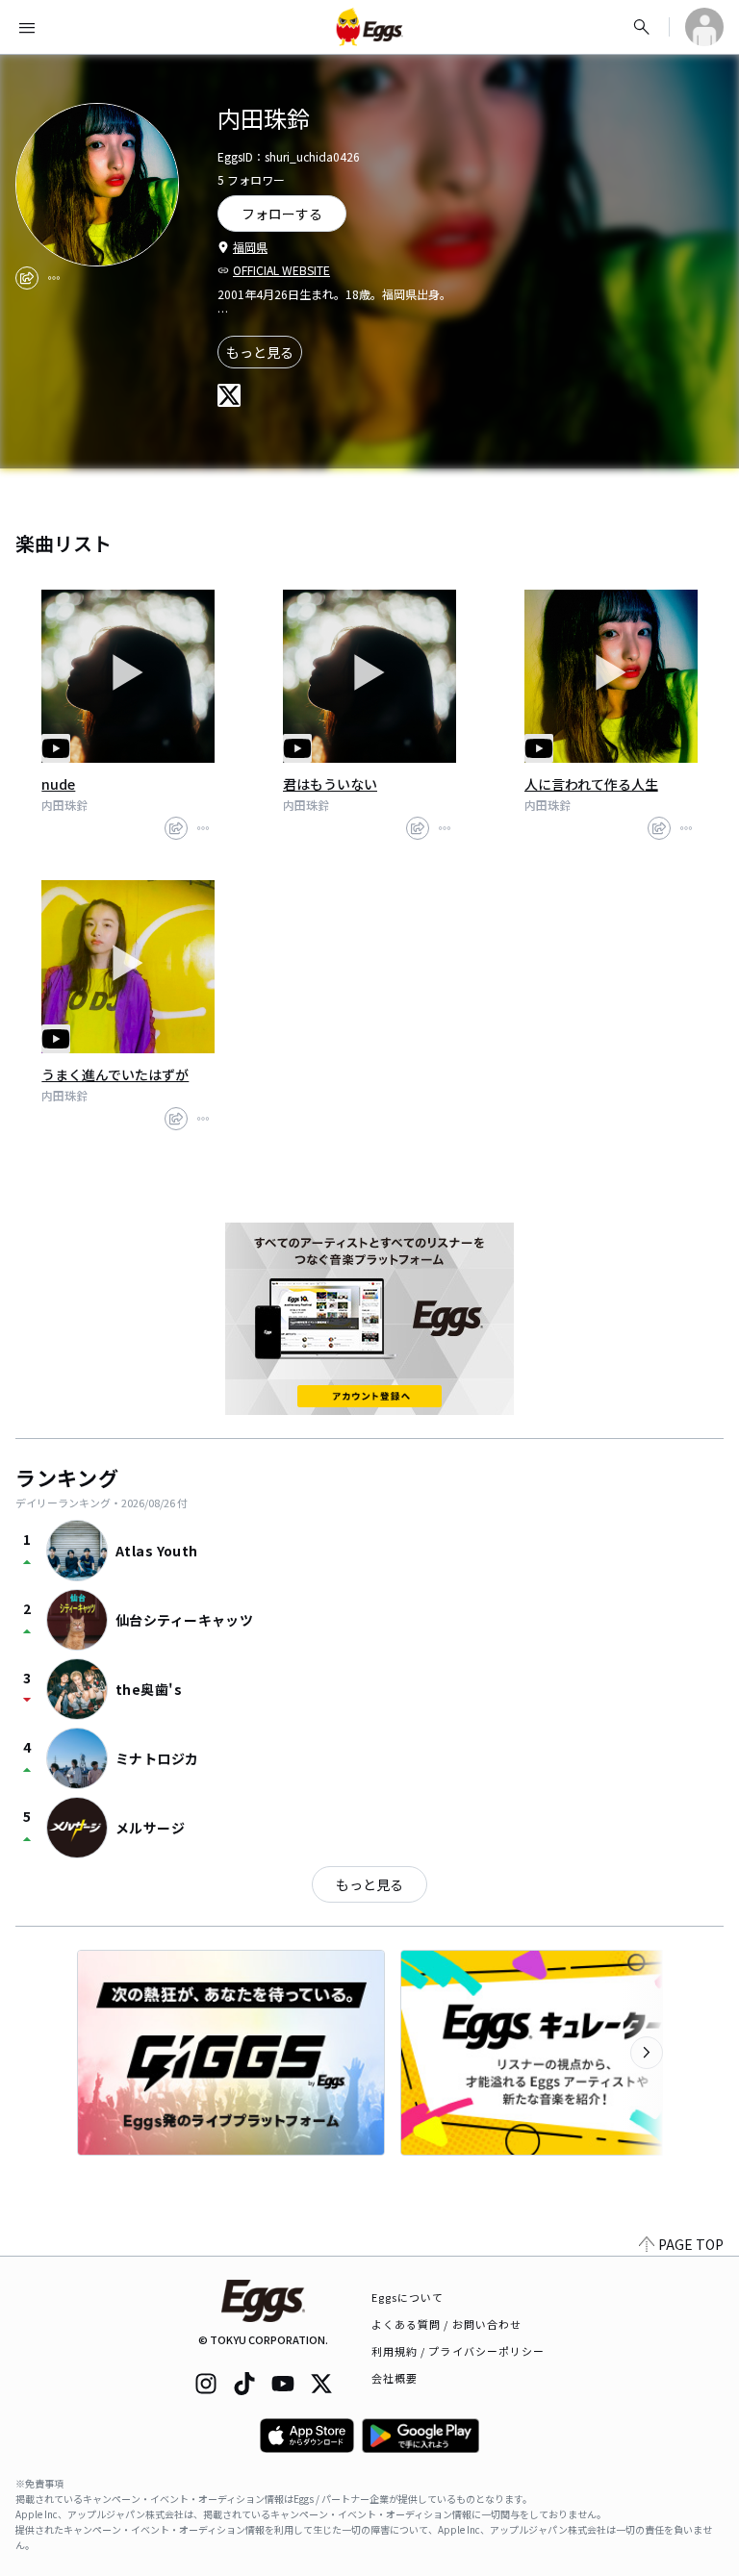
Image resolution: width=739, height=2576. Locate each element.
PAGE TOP (691, 2244)
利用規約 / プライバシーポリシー (459, 2351)
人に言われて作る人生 (591, 784)
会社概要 (395, 2378)
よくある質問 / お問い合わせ (447, 2324)
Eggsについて (408, 2297)
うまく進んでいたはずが (115, 1074)
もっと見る (260, 352)
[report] (54, 278)
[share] (27, 278)
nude (58, 784)
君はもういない (330, 784)
